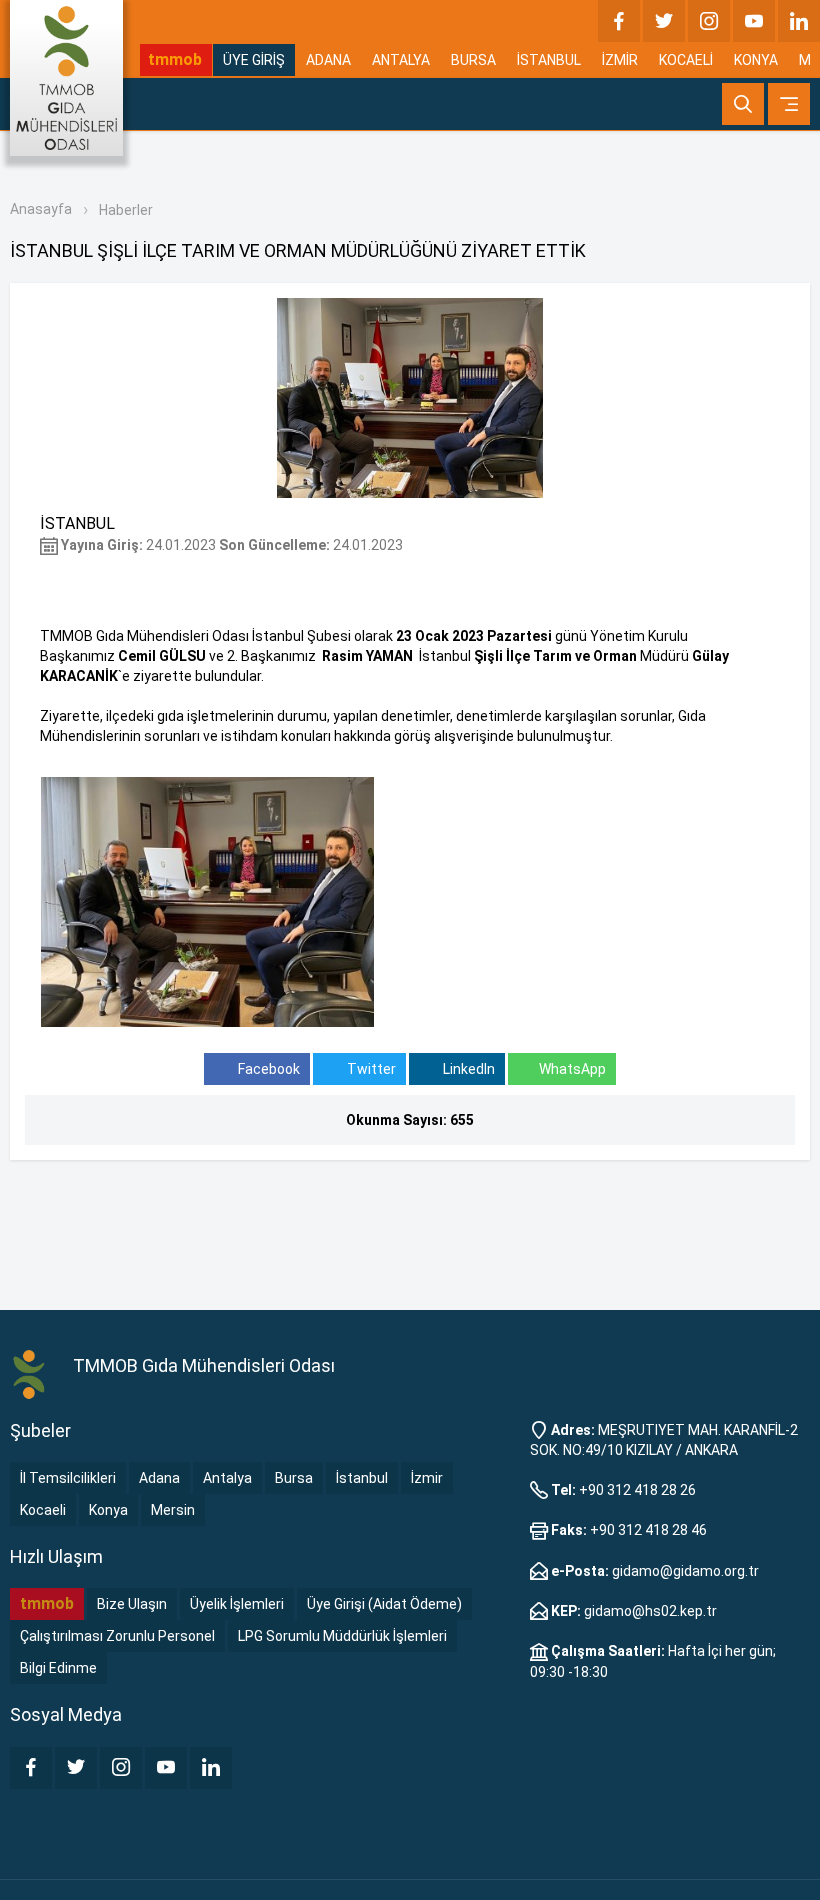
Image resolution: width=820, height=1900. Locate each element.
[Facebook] (619, 21)
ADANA (328, 60)
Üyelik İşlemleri (237, 1604)
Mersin (173, 1510)
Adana (159, 1478)
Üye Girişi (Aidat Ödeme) (384, 1604)
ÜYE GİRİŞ (254, 60)
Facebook (267, 1069)
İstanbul (362, 1478)
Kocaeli (43, 1510)
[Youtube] (754, 21)
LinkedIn (467, 1069)
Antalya (227, 1478)
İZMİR (620, 60)
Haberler (126, 210)
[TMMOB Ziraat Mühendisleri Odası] (31, 1373)
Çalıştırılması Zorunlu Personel (117, 1636)
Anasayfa (41, 209)
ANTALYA (401, 60)
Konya (108, 1510)
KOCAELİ (686, 60)
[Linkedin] (799, 21)
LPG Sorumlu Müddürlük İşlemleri (342, 1636)
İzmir (427, 1478)
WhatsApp (572, 1069)
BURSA (473, 60)
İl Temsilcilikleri (68, 1478)
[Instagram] (709, 21)
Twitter (370, 1069)
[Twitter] (664, 21)
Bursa (294, 1478)
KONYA (756, 60)
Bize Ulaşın (132, 1604)
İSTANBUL (549, 60)
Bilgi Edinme (58, 1668)
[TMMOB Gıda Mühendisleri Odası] (66, 78)
